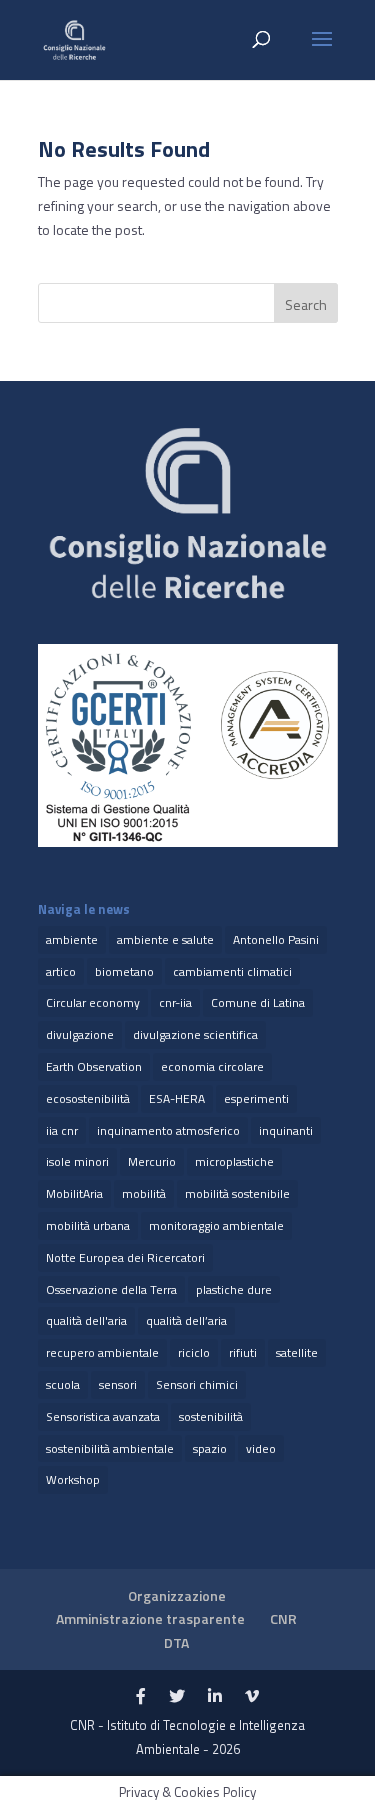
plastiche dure (234, 1289)
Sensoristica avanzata (103, 1416)
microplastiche (234, 1161)
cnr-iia (175, 1002)
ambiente (72, 939)
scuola (63, 1384)
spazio (210, 1448)
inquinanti (286, 1130)
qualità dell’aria (186, 1320)
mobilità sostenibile (237, 1193)
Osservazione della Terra (111, 1289)
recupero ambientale (102, 1352)
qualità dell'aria (86, 1320)
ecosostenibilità (88, 1098)
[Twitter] (177, 1697)
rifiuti (243, 1352)
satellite (297, 1352)
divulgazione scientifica (195, 1034)
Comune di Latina (258, 1002)
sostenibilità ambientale (110, 1448)
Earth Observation (94, 1066)
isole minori (77, 1161)
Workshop (73, 1479)
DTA (176, 1642)
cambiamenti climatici (232, 971)
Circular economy (93, 1002)
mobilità (144, 1193)
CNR (283, 1618)
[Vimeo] (252, 1697)
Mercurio (152, 1161)
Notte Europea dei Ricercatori (125, 1257)
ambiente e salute (165, 939)
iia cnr (62, 1130)
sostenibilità (211, 1416)
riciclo (194, 1352)
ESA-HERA (177, 1098)
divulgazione (80, 1034)
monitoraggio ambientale (216, 1225)
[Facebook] (141, 1697)
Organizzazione (177, 1595)
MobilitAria (74, 1193)
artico (61, 971)
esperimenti (256, 1098)
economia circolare (212, 1066)
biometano (124, 971)
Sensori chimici (197, 1384)
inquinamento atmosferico (168, 1130)
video (261, 1448)
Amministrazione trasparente (150, 1618)
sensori (118, 1384)
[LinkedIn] (215, 1697)
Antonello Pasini (276, 939)
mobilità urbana (88, 1225)
